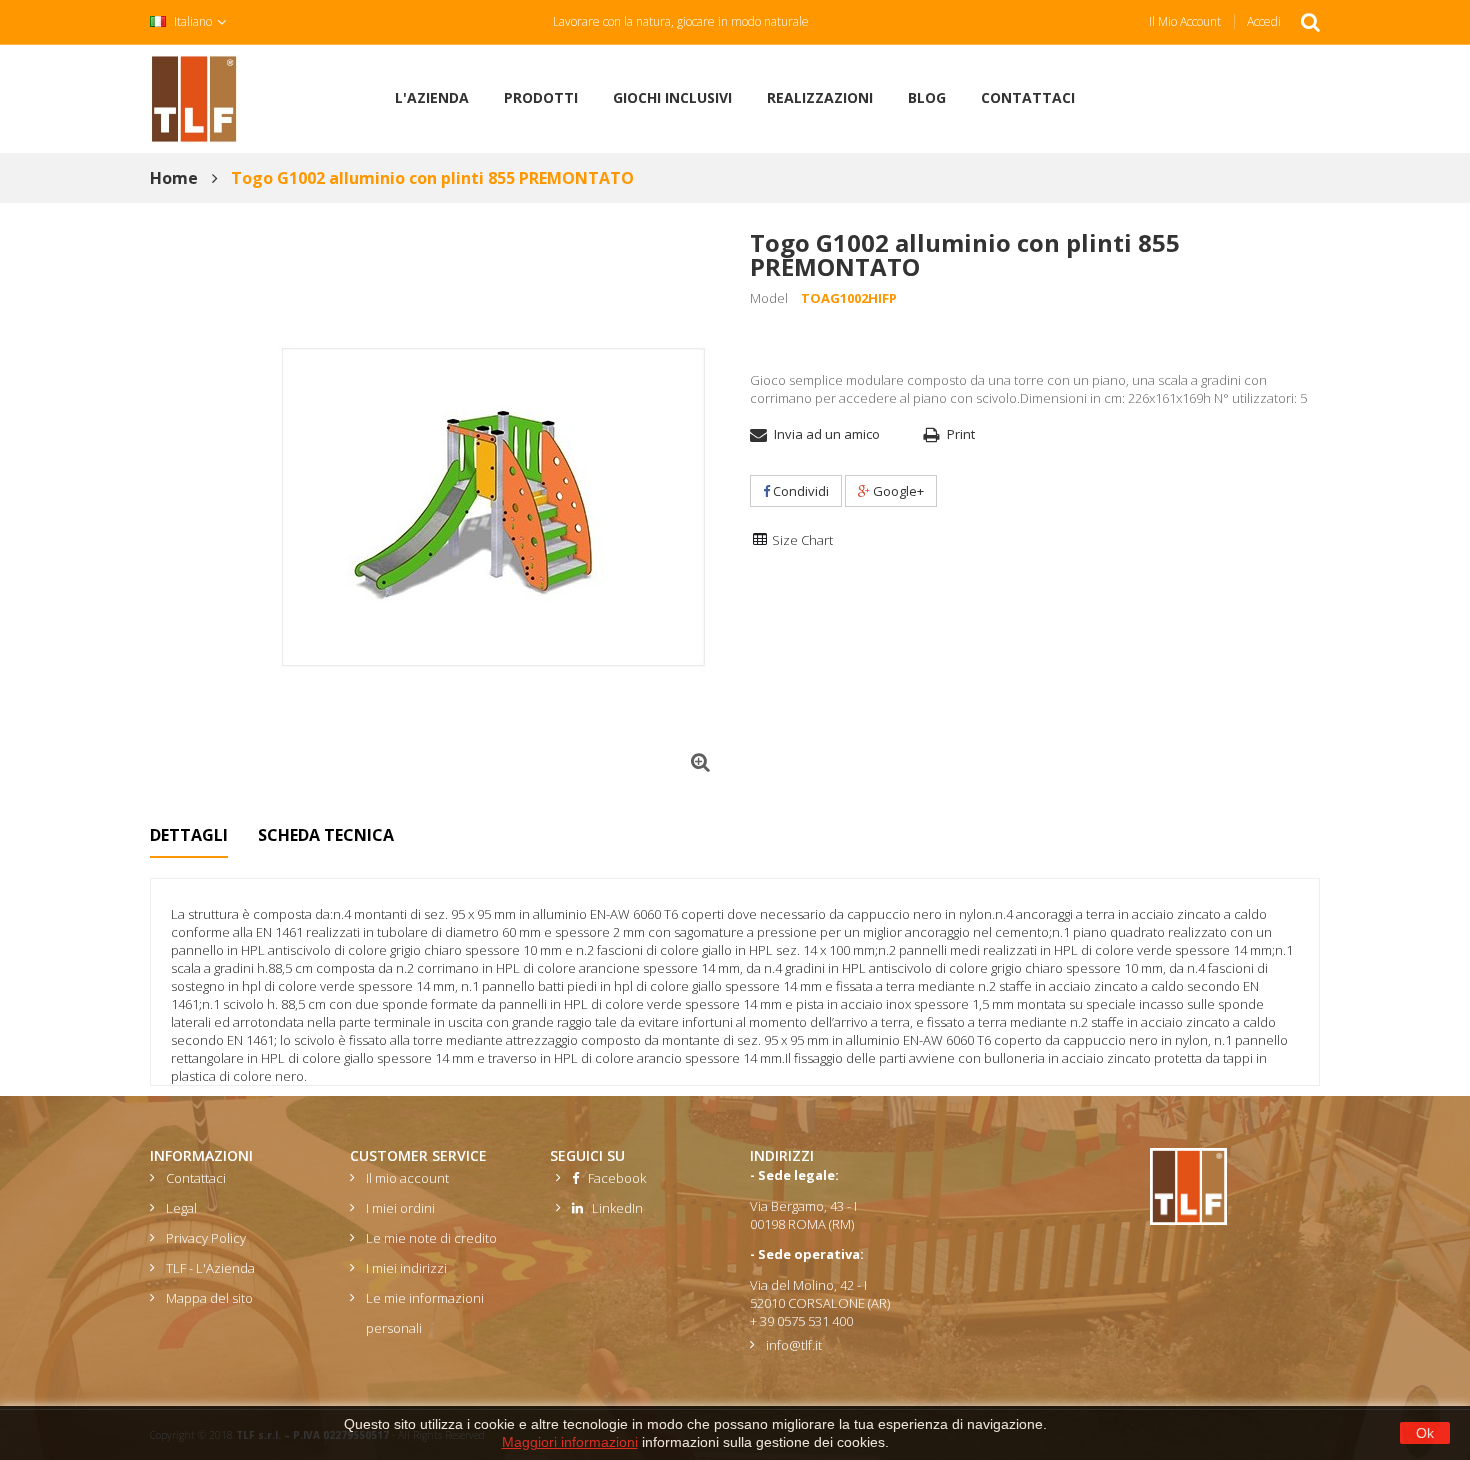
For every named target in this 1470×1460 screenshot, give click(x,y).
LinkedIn (613, 1208)
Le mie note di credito (431, 1238)
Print (961, 434)
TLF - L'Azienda (210, 1268)
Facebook (612, 1178)
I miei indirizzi (406, 1268)
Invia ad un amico (827, 434)
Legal (181, 1208)
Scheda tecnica (326, 835)
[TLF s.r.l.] (194, 97)
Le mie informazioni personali (425, 1313)
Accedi (1264, 21)
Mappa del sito (209, 1298)
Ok (1425, 1433)
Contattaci (196, 1178)
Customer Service (418, 1155)
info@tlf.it (794, 1345)
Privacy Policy (206, 1238)
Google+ (897, 491)
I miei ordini (400, 1208)
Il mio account (1185, 21)
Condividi (799, 491)
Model (769, 298)
